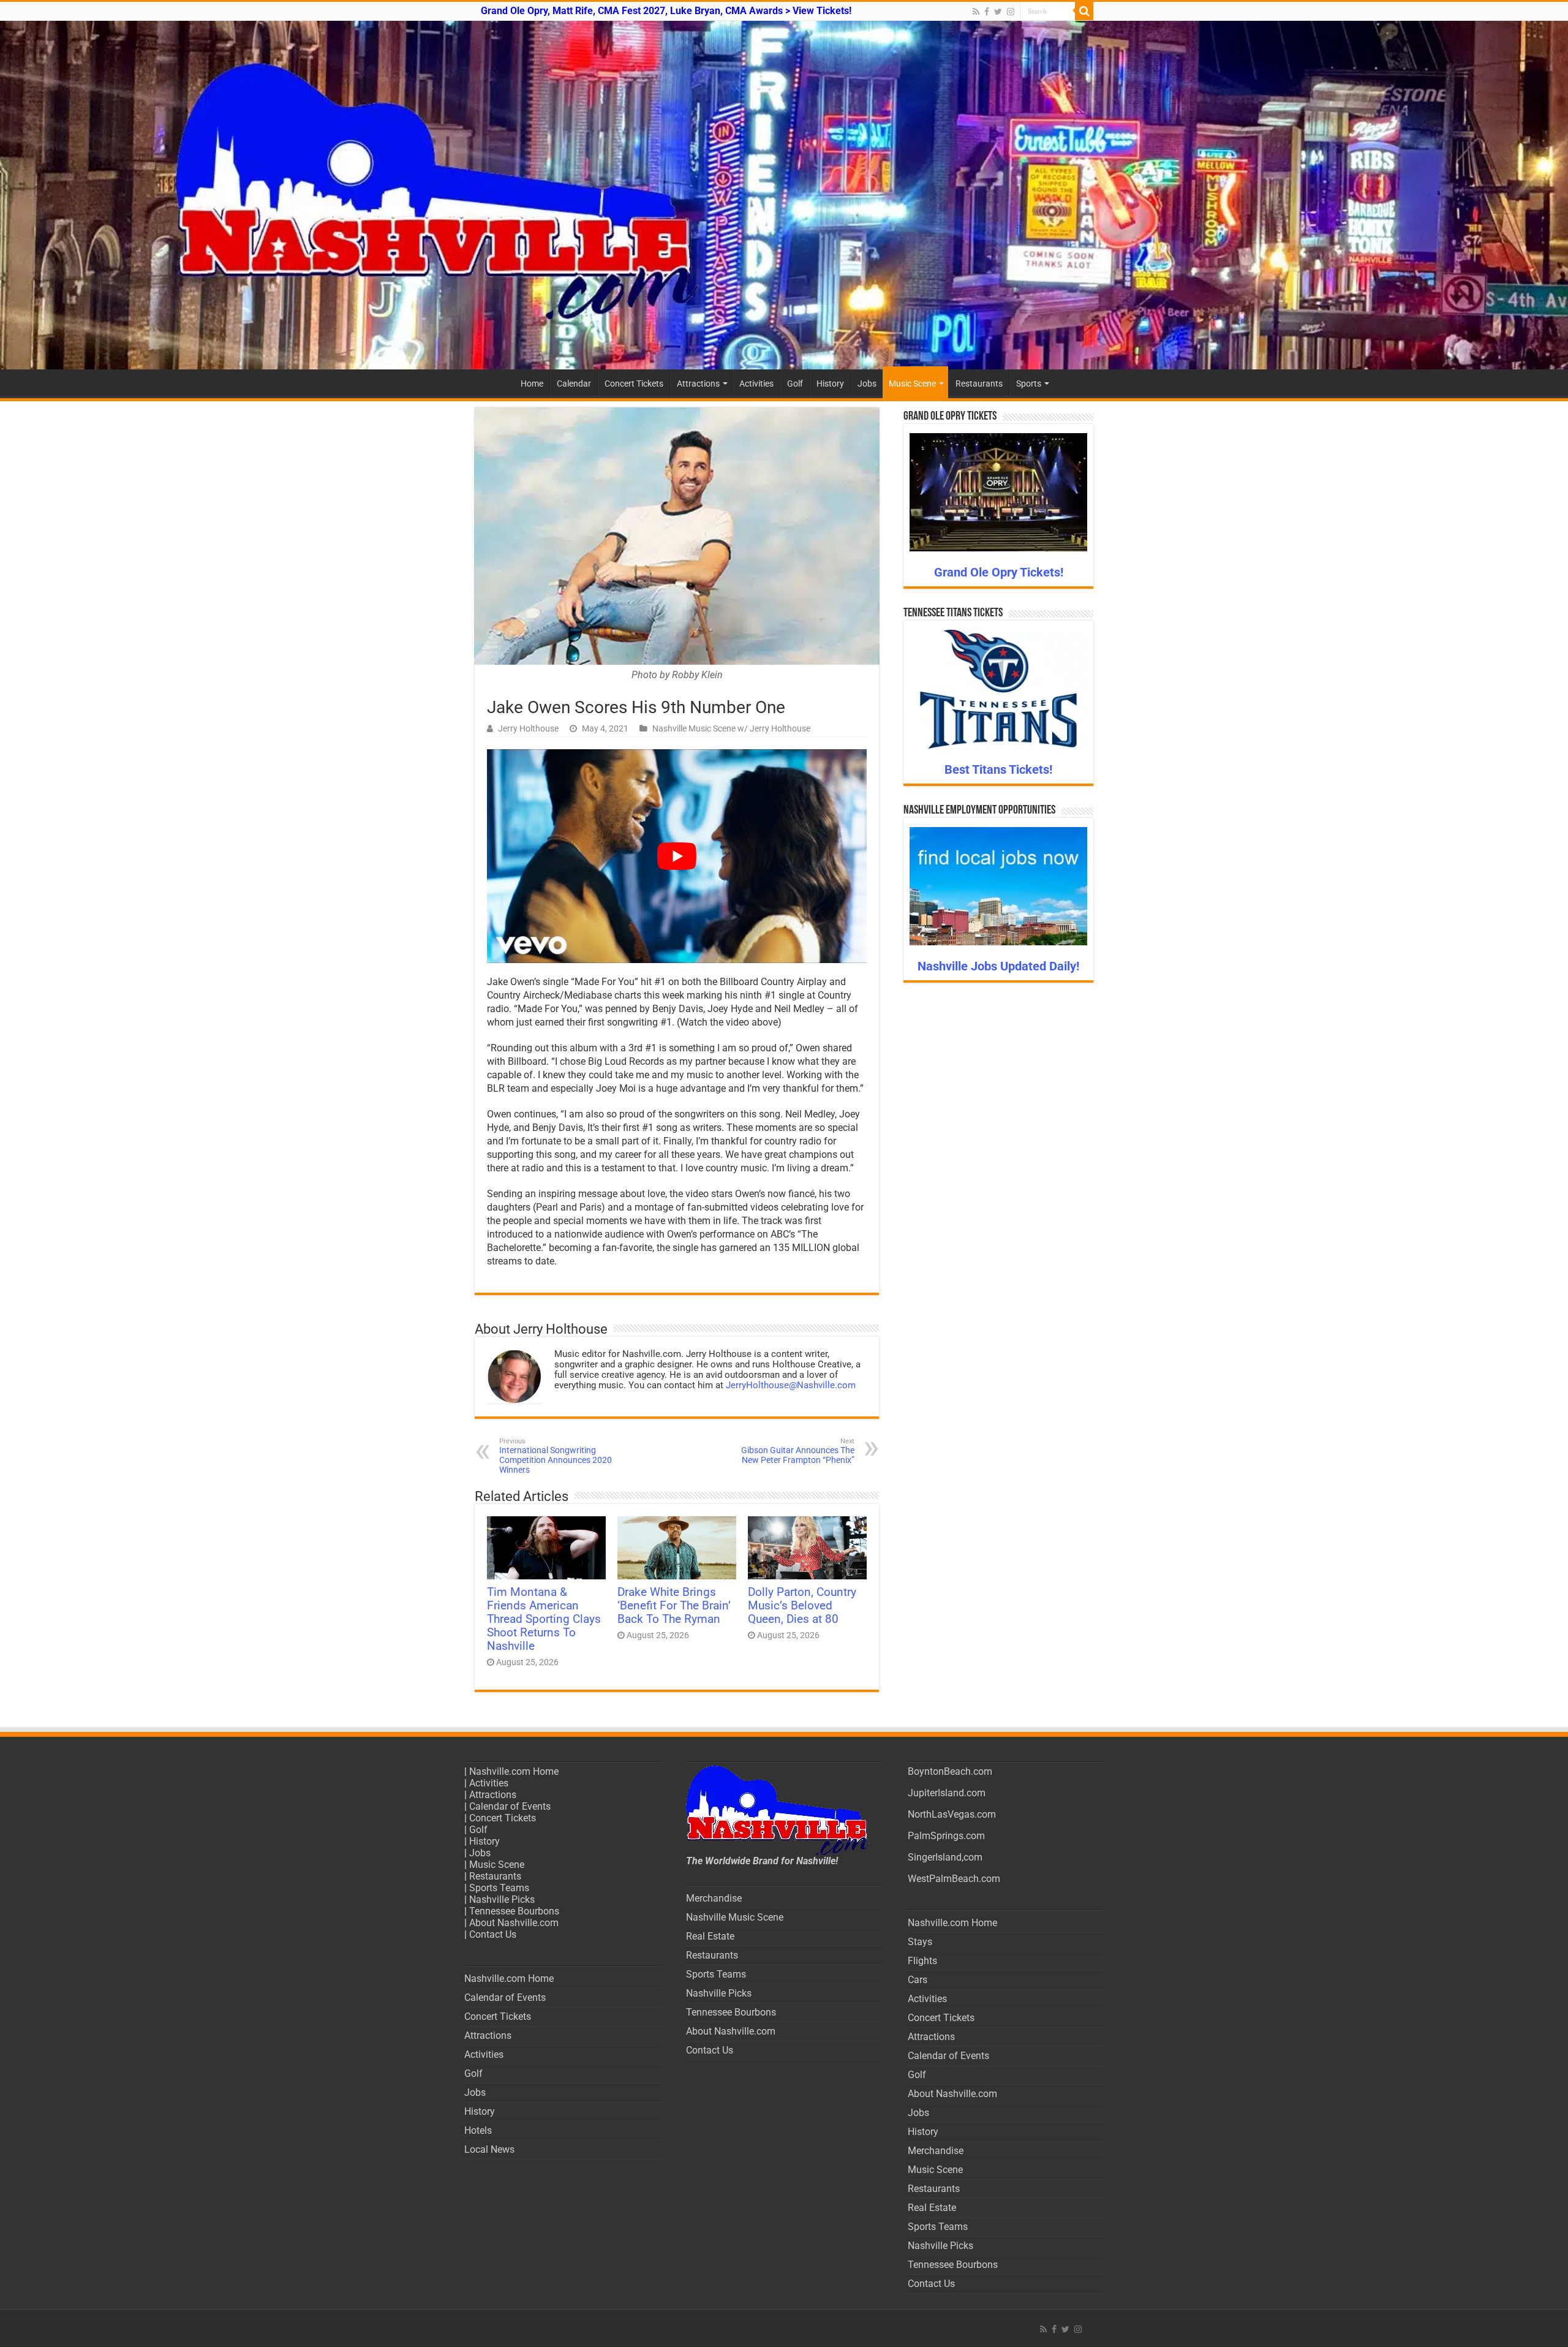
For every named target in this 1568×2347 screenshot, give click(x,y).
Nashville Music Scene (735, 1917)
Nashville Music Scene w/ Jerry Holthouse (731, 728)
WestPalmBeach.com (954, 1879)
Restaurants (979, 384)
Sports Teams (499, 1888)
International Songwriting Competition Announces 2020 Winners (556, 1456)
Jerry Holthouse (528, 728)
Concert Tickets (634, 384)
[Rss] (976, 12)
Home (532, 384)
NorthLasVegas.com (952, 1814)
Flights (922, 1961)
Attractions (698, 384)
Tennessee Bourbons (514, 1911)
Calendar (574, 384)
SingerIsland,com (945, 1857)
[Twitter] (998, 12)
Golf (795, 384)
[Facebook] (987, 12)
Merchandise (714, 1898)
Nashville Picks (502, 1899)
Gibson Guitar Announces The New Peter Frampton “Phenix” (798, 1451)
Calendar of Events (510, 1806)
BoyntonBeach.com (950, 1771)
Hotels (478, 2130)
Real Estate (710, 1936)
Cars (918, 1980)
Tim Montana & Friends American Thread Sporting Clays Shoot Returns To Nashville (544, 1619)
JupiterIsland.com (947, 1793)
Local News (489, 2149)
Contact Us (493, 1934)
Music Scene (912, 384)
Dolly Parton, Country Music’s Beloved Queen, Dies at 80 (802, 1606)
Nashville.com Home (514, 1771)
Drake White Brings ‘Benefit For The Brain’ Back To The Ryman (674, 1606)
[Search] (1084, 11)
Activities (756, 384)
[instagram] (1011, 12)
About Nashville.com (514, 1923)
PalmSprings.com (946, 1836)
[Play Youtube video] (677, 856)
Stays (920, 1942)
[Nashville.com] (784, 195)
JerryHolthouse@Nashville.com (791, 1385)
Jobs (867, 384)
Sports (1029, 384)
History (830, 384)
